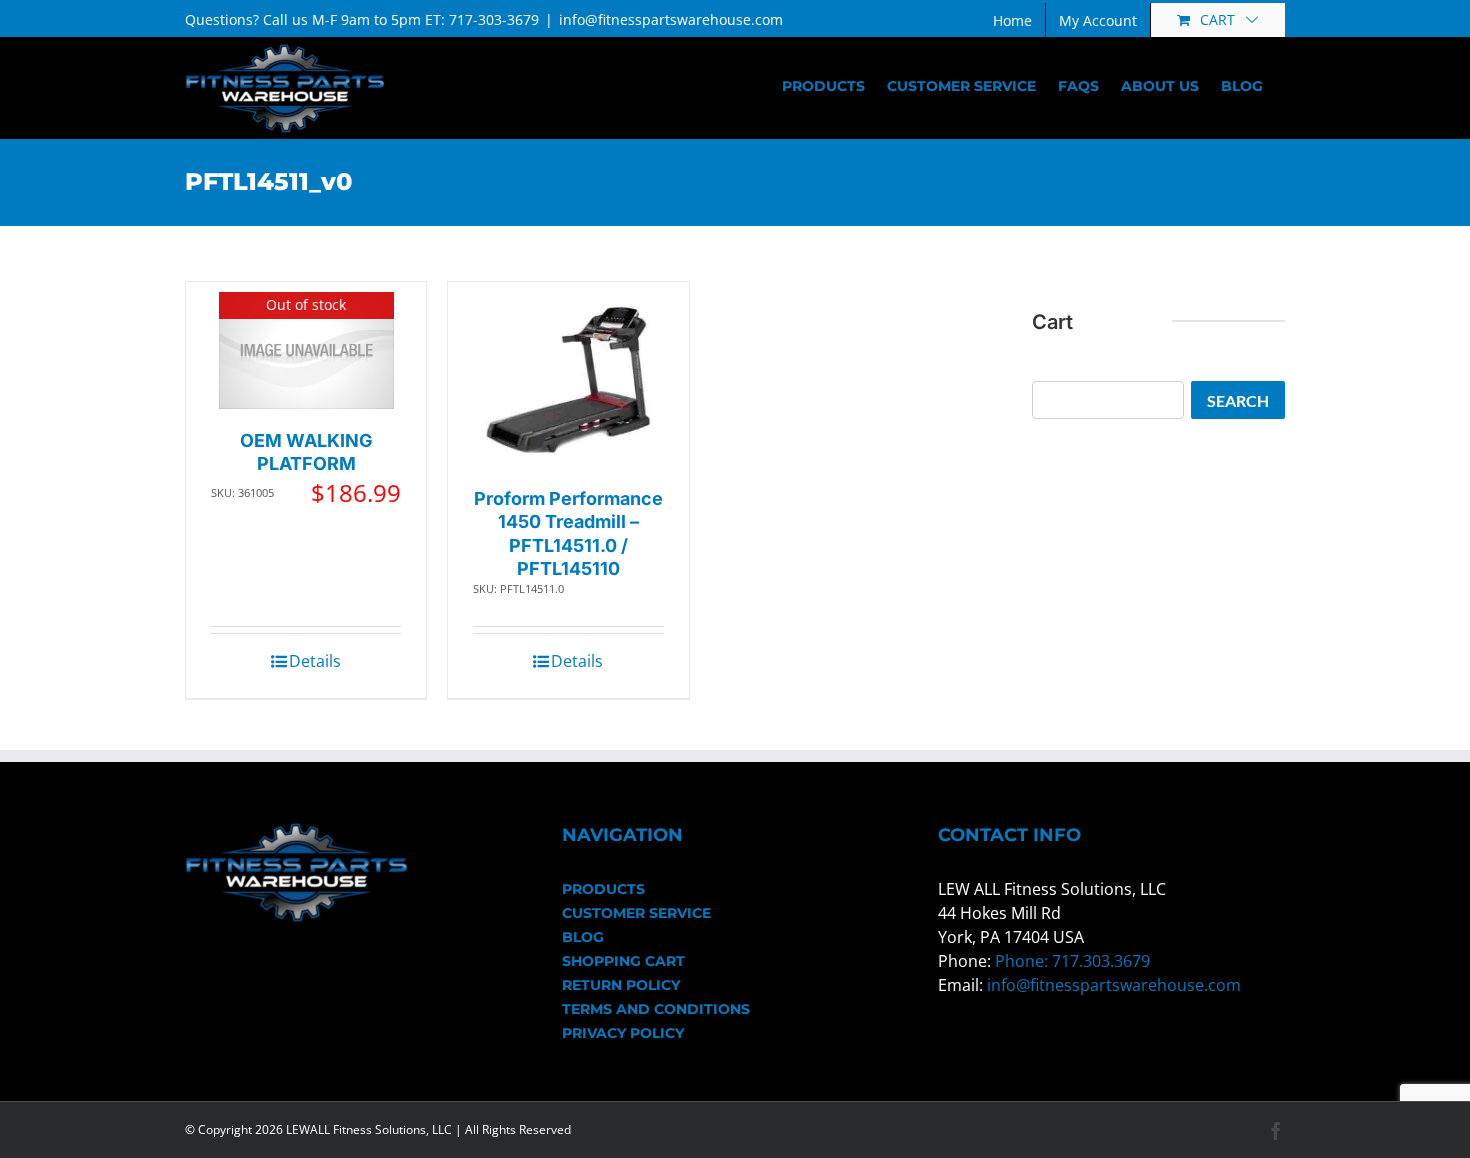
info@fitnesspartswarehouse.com (671, 19)
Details (315, 661)
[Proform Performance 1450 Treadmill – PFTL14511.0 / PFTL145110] (568, 379)
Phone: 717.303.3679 (1072, 961)
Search (1238, 400)
